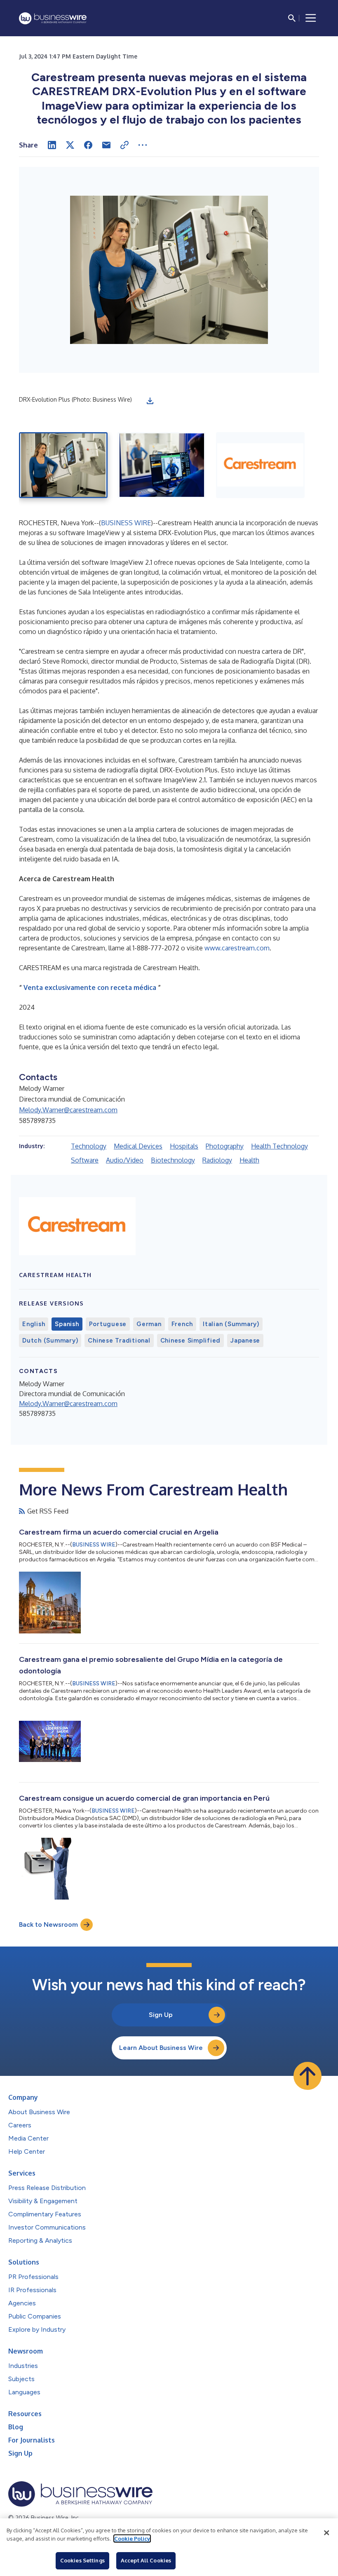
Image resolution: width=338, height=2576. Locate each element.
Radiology (217, 1160)
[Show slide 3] (260, 465)
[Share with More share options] (143, 145)
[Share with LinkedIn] (52, 145)
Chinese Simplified (191, 1341)
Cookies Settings (82, 2560)
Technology (89, 1146)
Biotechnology (173, 1160)
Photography (225, 1146)
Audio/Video (125, 1160)
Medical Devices (138, 1146)
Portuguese (108, 1324)
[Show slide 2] (162, 465)
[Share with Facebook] (88, 145)
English (34, 1324)
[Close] (326, 2533)
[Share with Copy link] (124, 145)
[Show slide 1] (63, 465)
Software (85, 1160)
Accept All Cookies (146, 2560)
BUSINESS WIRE (126, 523)
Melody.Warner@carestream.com (68, 1110)
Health (249, 1160)
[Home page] (53, 18)
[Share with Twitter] (70, 145)
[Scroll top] (307, 2076)
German (149, 1324)
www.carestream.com (237, 948)
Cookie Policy (132, 2539)
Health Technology (279, 1146)
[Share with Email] (106, 145)
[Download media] (150, 401)
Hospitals (184, 1146)
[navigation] (311, 18)
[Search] (292, 18)
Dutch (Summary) (50, 1341)
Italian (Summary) (231, 1324)
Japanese (245, 1341)
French (182, 1324)
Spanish (67, 1324)
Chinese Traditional (119, 1341)
